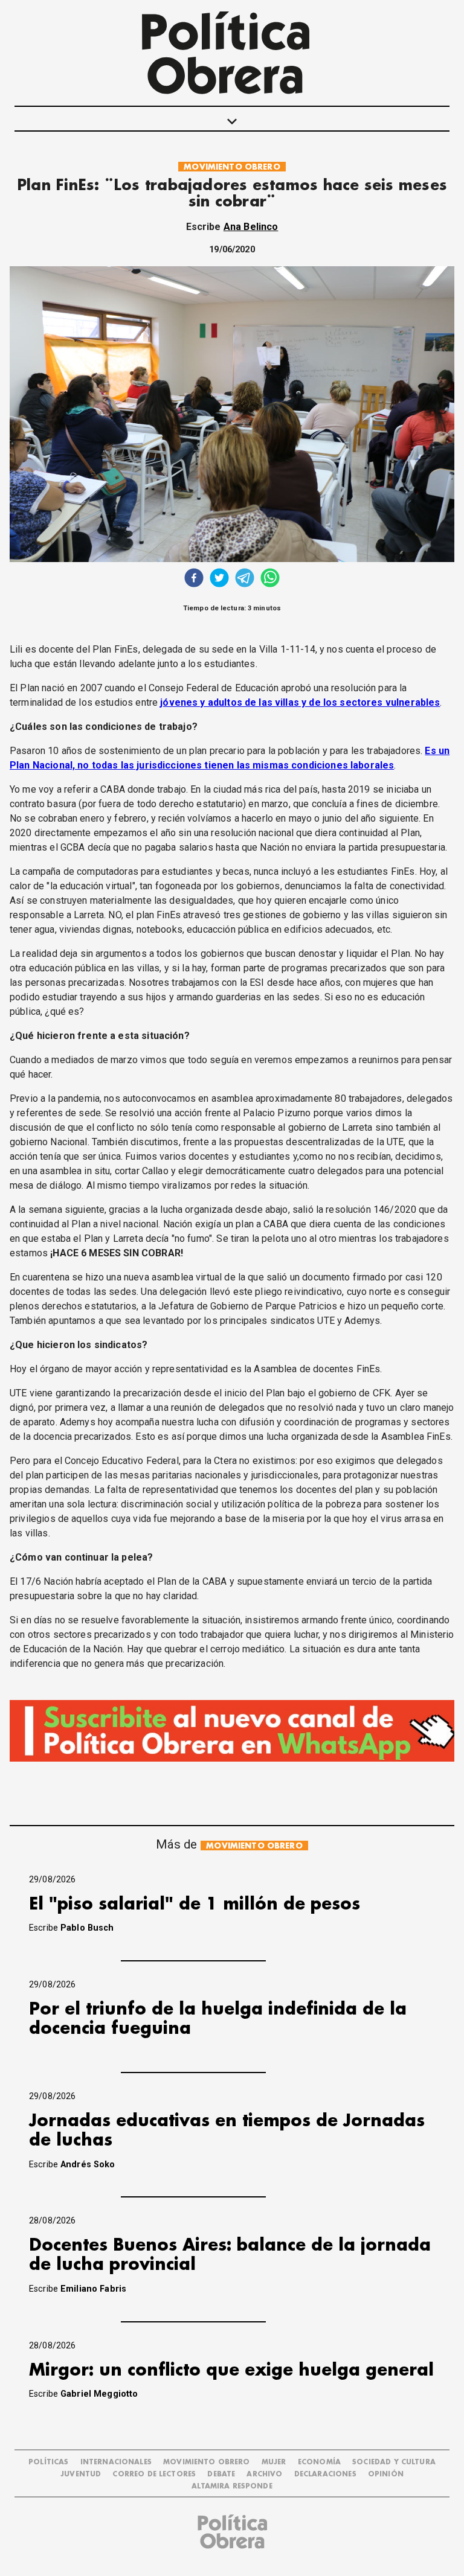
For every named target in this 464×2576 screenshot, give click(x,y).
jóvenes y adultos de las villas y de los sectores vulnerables (300, 702)
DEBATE (221, 2474)
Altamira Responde (232, 2486)
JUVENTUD (81, 2474)
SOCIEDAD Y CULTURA (394, 2462)
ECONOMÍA (319, 2462)
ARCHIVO (264, 2474)
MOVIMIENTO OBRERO (232, 167)
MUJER (274, 2462)
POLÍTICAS (48, 2462)
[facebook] (194, 579)
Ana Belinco (251, 227)
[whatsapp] (270, 579)
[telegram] (245, 579)
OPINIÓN (386, 2474)
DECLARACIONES (325, 2474)
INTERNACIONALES (116, 2462)
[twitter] (219, 579)
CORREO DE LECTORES (154, 2474)
